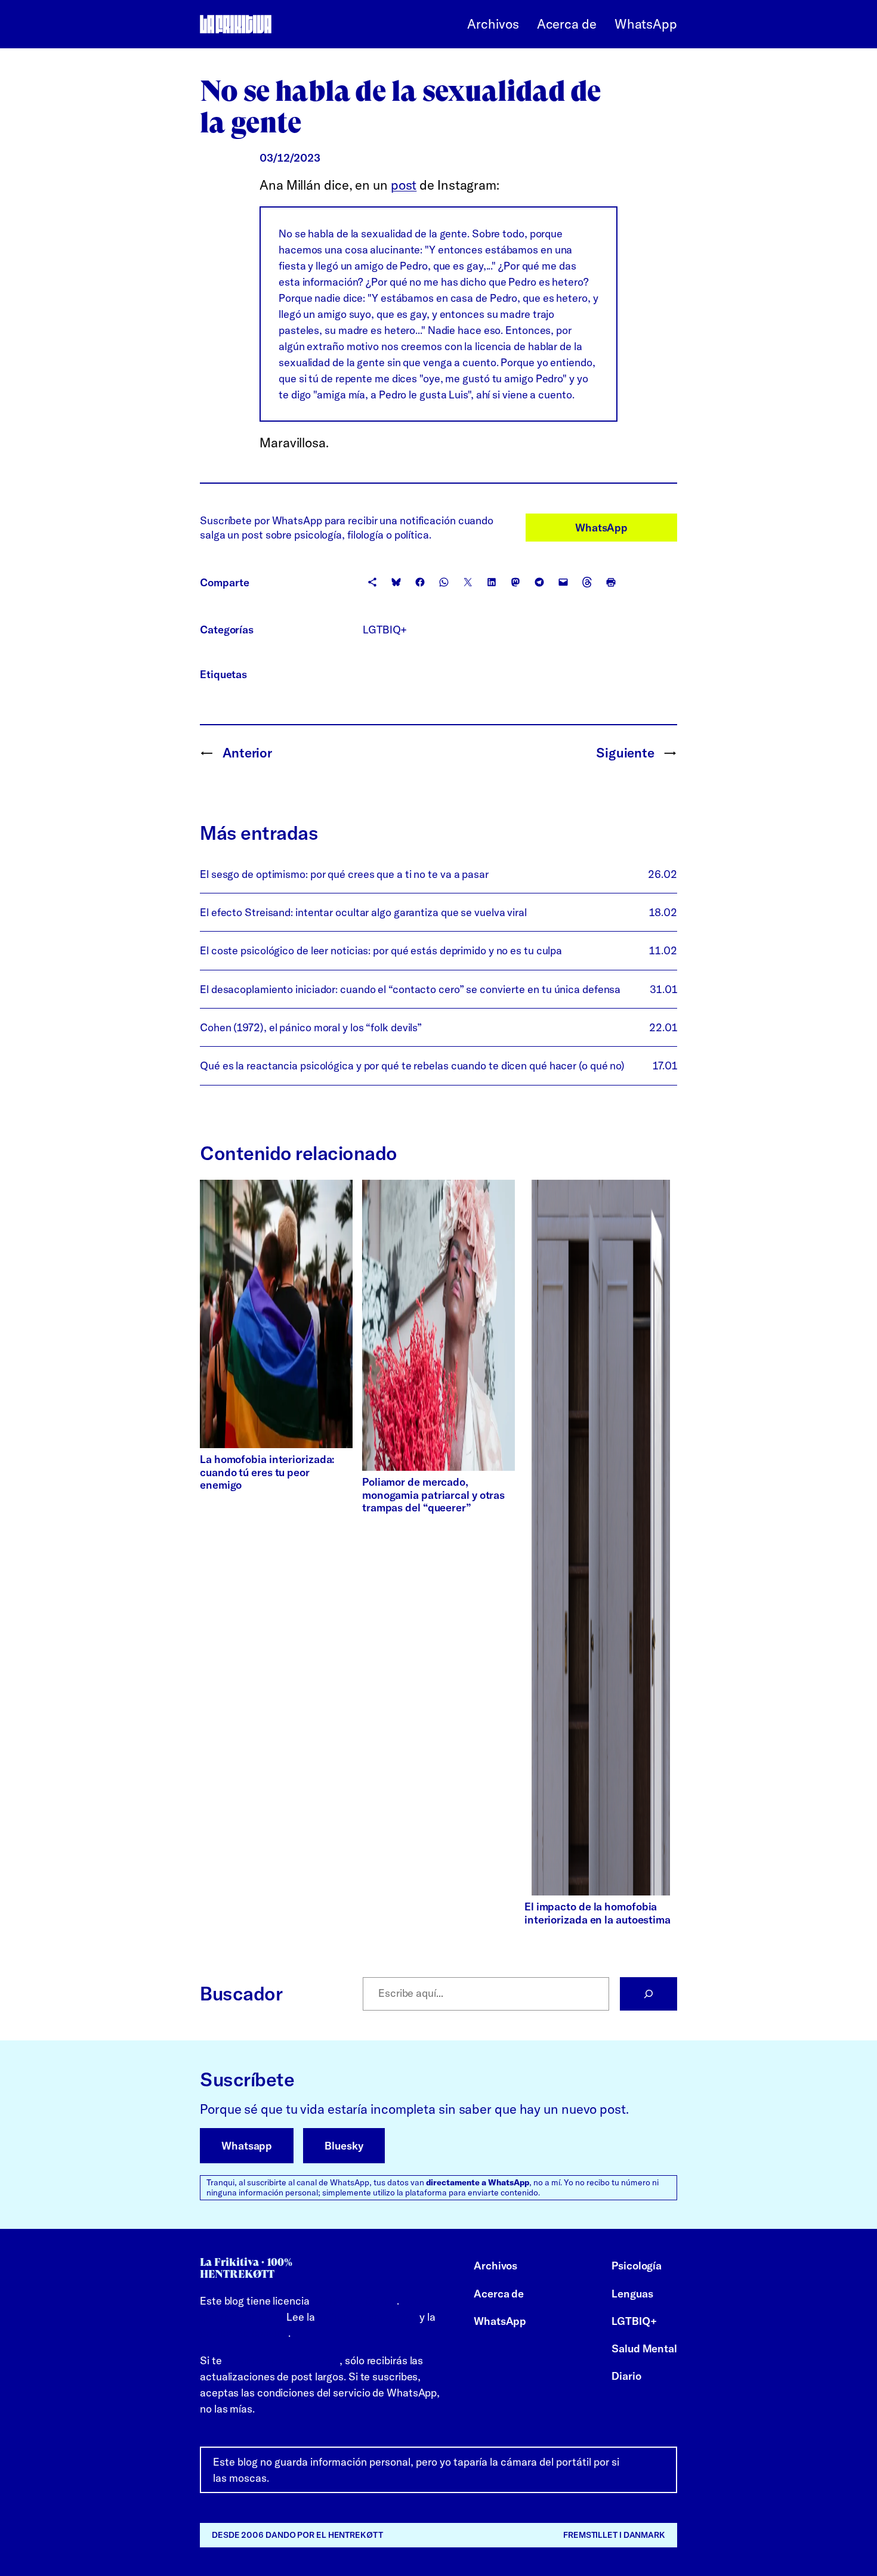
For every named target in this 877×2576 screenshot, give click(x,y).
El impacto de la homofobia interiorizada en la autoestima (600, 1913)
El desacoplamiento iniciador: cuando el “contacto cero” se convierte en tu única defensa (410, 989)
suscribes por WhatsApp (282, 2360)
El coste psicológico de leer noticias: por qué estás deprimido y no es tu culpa (381, 950)
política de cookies (244, 2333)
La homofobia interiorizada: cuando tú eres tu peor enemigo (267, 1472)
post (404, 185)
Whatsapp (247, 2146)
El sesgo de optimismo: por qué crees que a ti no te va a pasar (344, 874)
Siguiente (625, 753)
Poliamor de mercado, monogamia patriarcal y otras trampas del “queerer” (433, 1495)
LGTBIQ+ (385, 630)
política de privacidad (367, 2317)
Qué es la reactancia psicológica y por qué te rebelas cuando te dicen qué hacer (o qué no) (412, 1066)
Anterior (247, 753)
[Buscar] (649, 1994)
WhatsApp (601, 528)
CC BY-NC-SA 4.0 (355, 2301)
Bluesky (344, 2146)
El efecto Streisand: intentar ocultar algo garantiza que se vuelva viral (363, 912)
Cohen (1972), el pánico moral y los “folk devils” (311, 1027)
